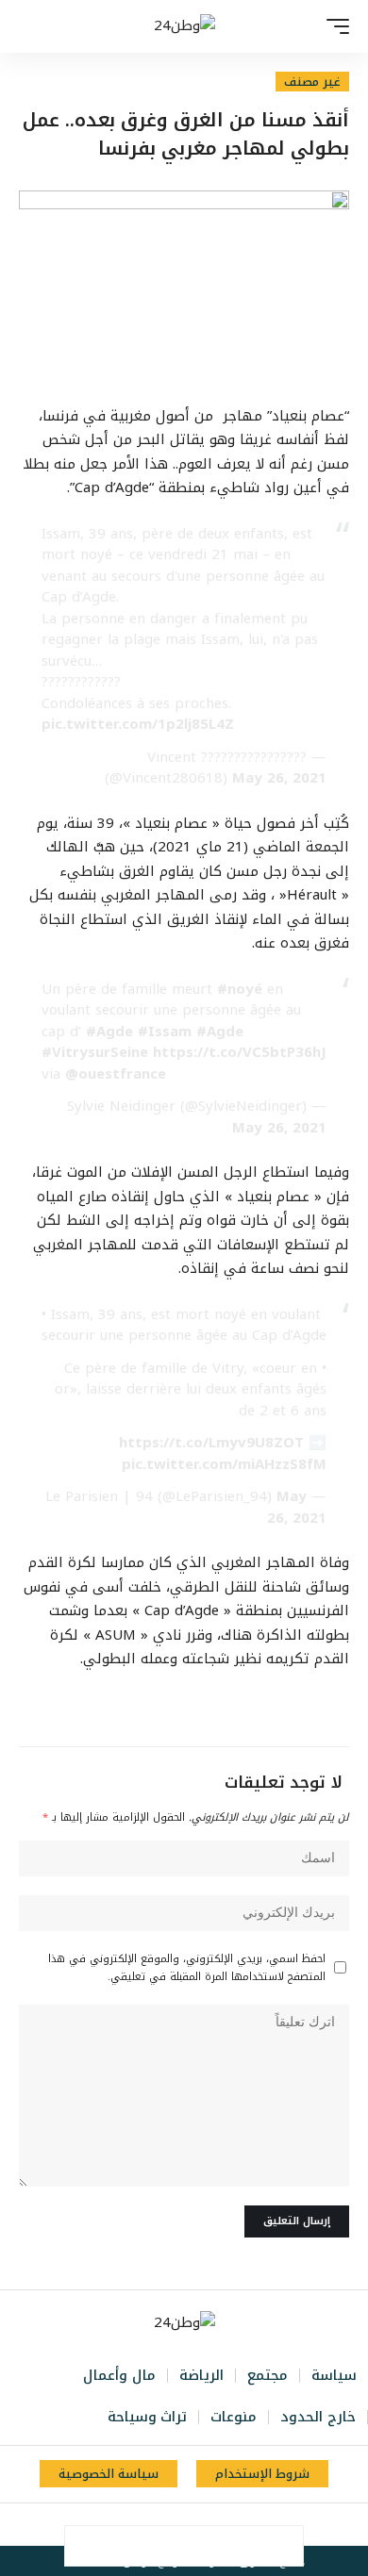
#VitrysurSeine (95, 1052)
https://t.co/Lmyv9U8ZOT (211, 1443)
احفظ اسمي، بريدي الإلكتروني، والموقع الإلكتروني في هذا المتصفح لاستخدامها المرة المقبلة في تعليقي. (187, 1968)
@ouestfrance (116, 1074)
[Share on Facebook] (283, 2546)
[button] (333, 26)
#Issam (165, 1032)
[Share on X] (243, 2546)
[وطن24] (184, 26)
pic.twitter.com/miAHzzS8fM (224, 1464)
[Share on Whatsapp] (204, 2546)
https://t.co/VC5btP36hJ (240, 1052)
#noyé (240, 989)
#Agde (109, 1032)
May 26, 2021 (279, 778)
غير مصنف (312, 82)
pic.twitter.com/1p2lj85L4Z (138, 724)
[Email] (164, 2546)
